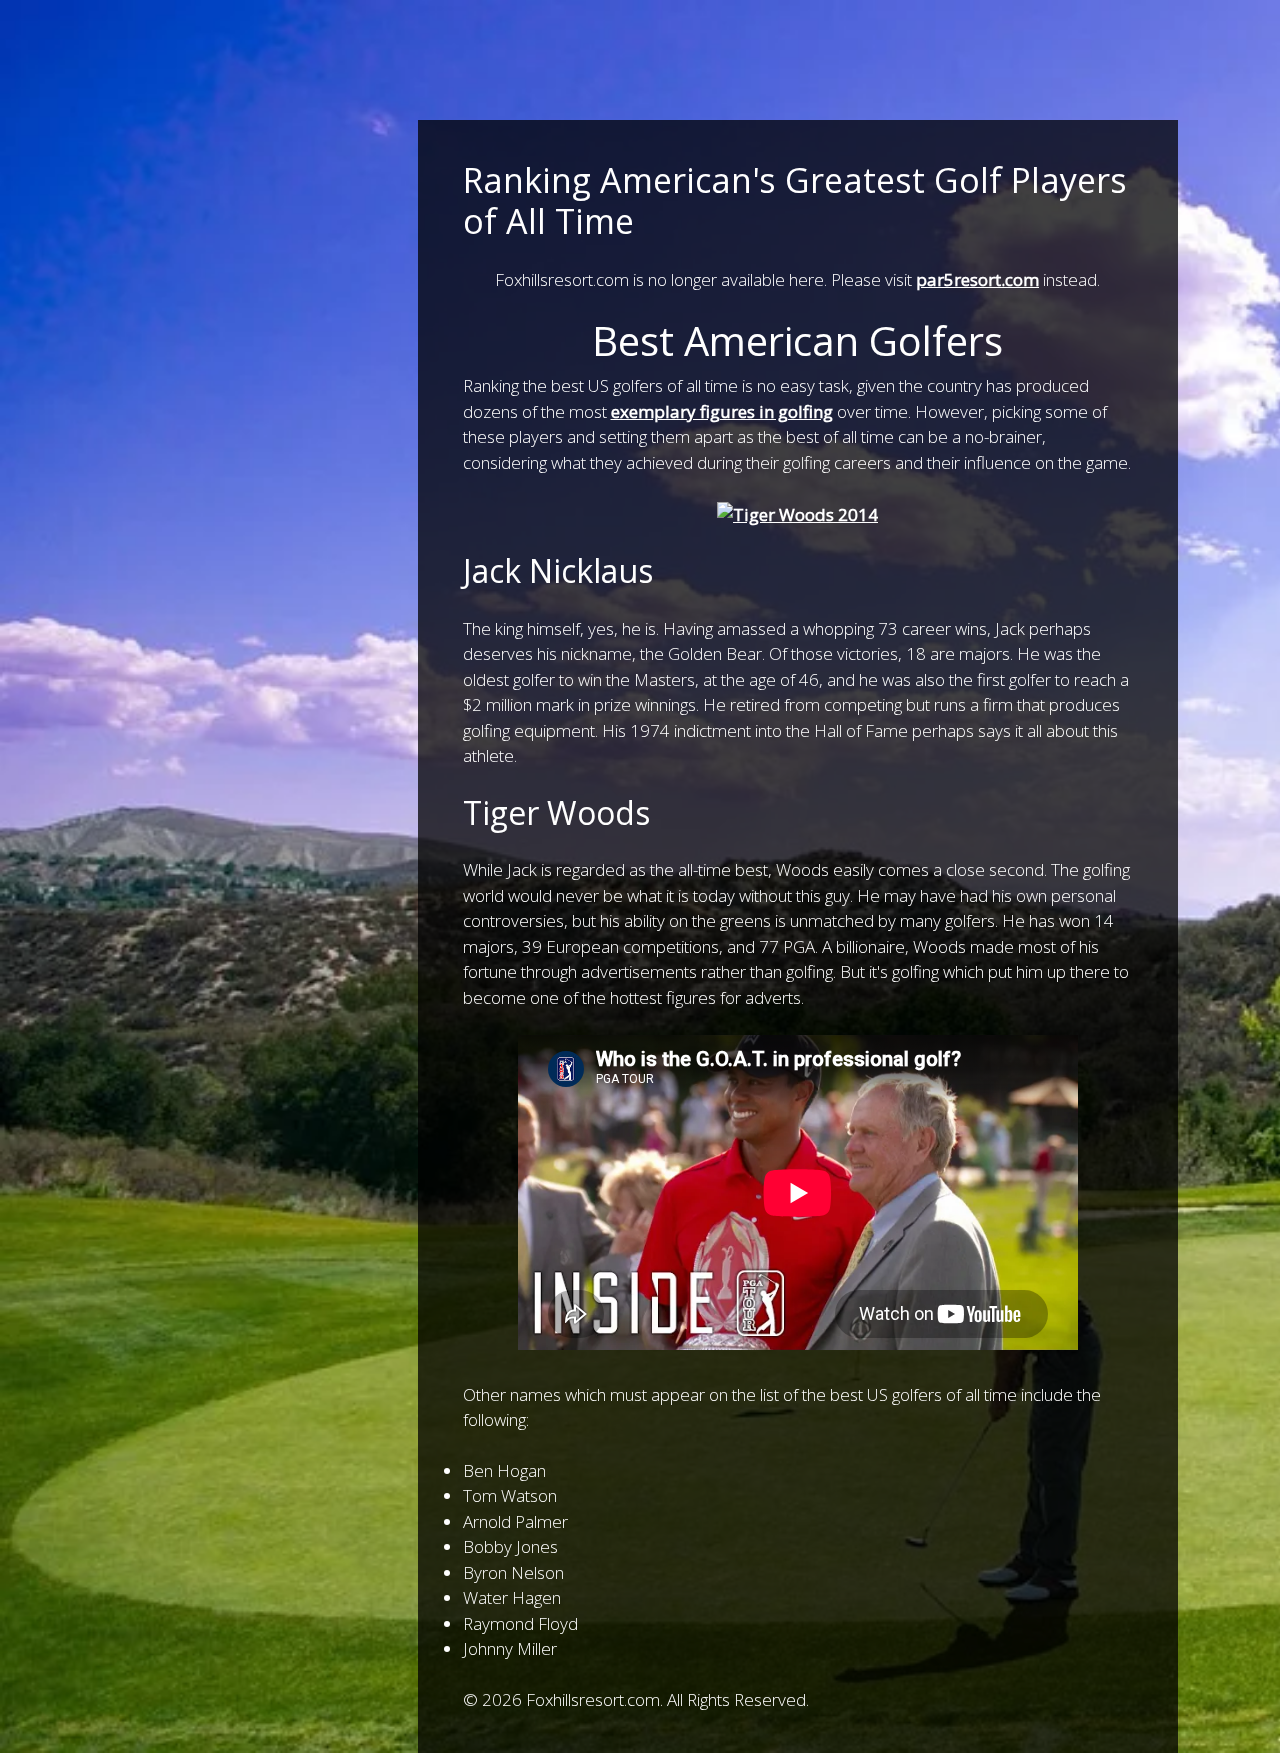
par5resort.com (977, 279)
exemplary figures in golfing (722, 411)
